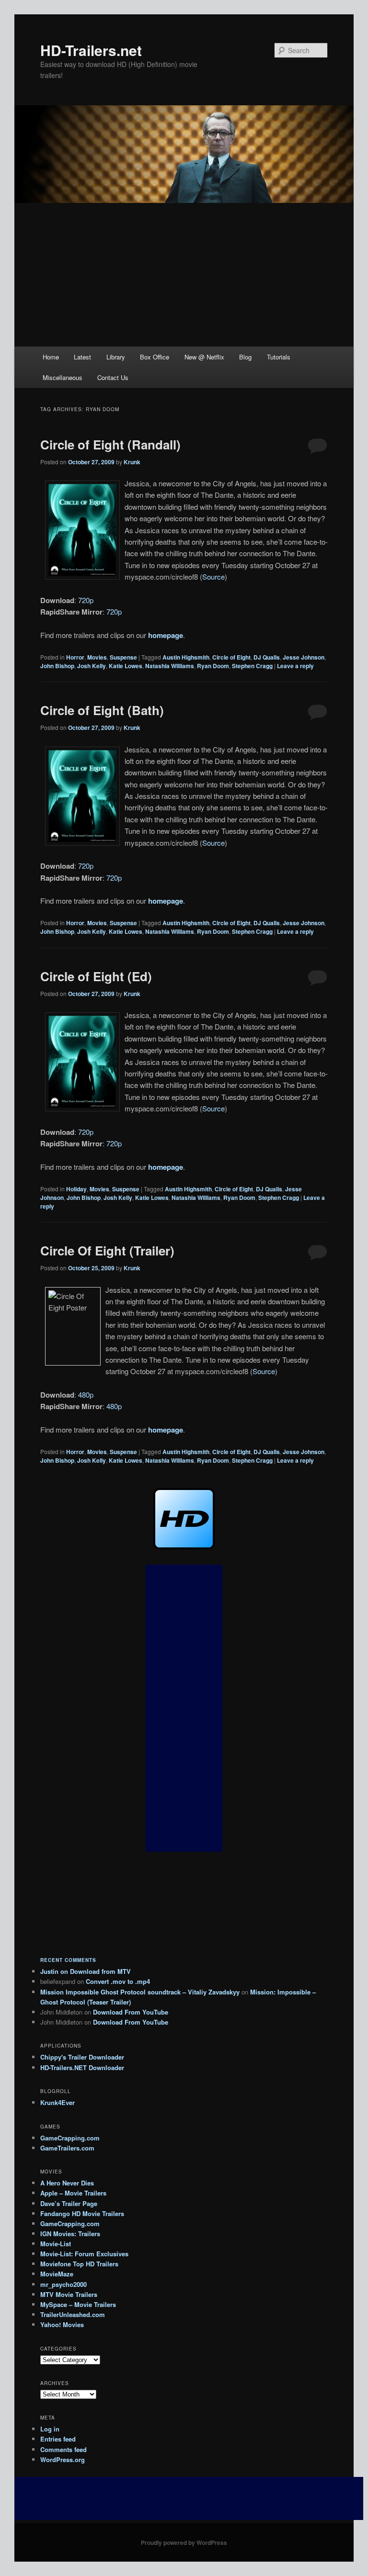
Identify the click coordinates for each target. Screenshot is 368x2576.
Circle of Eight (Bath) (102, 710)
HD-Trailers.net (91, 50)
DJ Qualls (267, 657)
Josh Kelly (92, 666)
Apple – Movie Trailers (73, 2193)
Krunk (132, 462)
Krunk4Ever (57, 2102)
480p (86, 1394)
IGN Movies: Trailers (70, 2234)
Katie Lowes (126, 666)
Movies (97, 657)
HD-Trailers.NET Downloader (82, 2067)
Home (51, 357)
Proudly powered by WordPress (184, 2542)
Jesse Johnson (304, 657)
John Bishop (57, 666)
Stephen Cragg (252, 666)
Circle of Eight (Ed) (96, 976)
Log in (50, 2429)
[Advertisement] (184, 275)
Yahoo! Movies (62, 2324)
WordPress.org (63, 2459)
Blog (245, 357)
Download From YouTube (131, 2012)
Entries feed (58, 2439)
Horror (75, 657)
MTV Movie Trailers (69, 2294)
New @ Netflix (204, 357)
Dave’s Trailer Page (69, 2203)
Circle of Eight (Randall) (110, 444)
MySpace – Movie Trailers (78, 2304)
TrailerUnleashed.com (73, 2314)
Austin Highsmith (186, 657)
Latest (82, 357)
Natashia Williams (170, 666)
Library (116, 357)
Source (213, 577)
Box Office (155, 357)
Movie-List (56, 2244)
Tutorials (279, 357)
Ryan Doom (213, 666)
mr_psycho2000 (63, 2284)
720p (86, 600)
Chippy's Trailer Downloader (82, 2057)
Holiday (76, 1189)
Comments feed (63, 2449)
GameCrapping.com (70, 2138)
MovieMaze (57, 2274)
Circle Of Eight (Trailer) (107, 1250)
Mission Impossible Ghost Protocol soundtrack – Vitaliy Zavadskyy (140, 1992)
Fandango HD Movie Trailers (82, 2213)
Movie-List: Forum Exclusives (84, 2254)
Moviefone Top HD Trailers (79, 2264)
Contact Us (113, 377)
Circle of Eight (231, 657)
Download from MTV (100, 1971)
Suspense (123, 657)
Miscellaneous (63, 377)
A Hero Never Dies (67, 2183)
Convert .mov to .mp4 (118, 1981)
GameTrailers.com (67, 2148)
